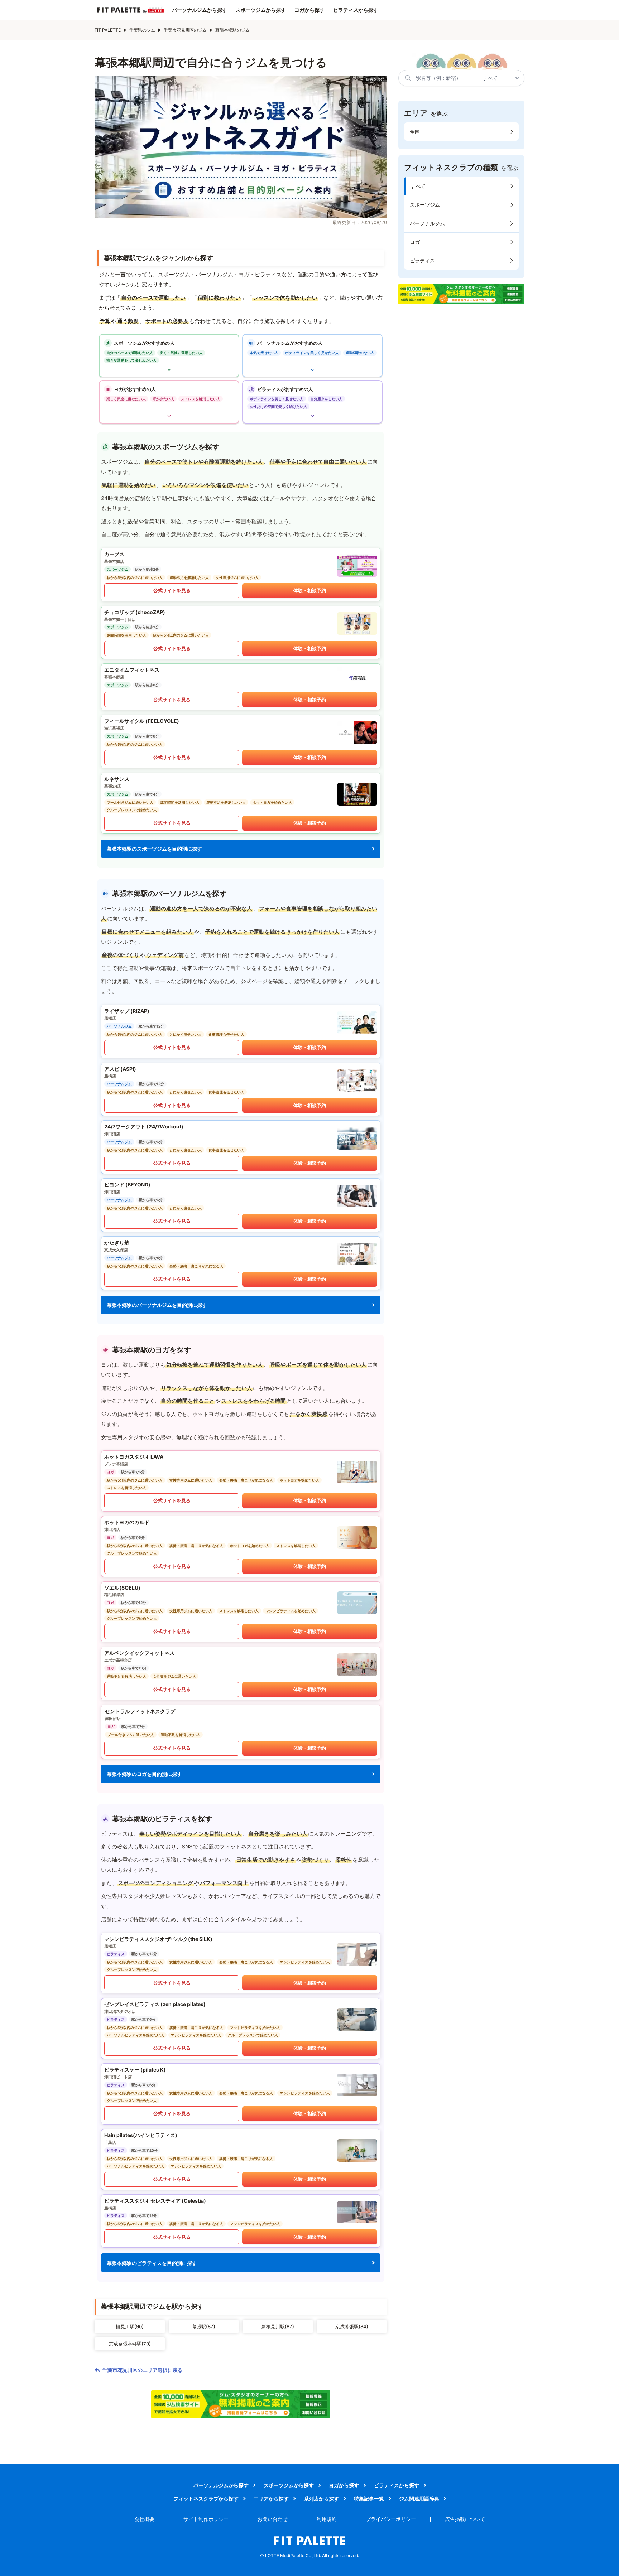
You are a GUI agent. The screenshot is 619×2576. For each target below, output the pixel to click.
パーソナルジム (427, 223)
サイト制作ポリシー (206, 2519)
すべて (418, 186)
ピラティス (422, 260)
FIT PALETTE (108, 30)
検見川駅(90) (130, 2326)
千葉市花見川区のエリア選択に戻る (143, 2370)
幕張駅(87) (204, 2326)
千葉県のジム (142, 30)
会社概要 (144, 2519)
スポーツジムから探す (261, 10)
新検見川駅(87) (278, 2326)
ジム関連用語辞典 (419, 2498)
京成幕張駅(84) (352, 2326)
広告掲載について (465, 2519)
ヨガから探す (309, 10)
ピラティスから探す (356, 10)
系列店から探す (321, 2498)
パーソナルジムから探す (200, 10)
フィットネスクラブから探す (206, 2498)
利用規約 (327, 2519)
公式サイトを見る (172, 590)
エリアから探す (271, 2498)
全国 (415, 132)
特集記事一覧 (369, 2498)
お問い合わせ (273, 2519)
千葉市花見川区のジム (185, 30)
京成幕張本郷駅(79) (130, 2344)
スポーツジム (425, 205)
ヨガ (415, 242)
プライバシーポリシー (391, 2519)
